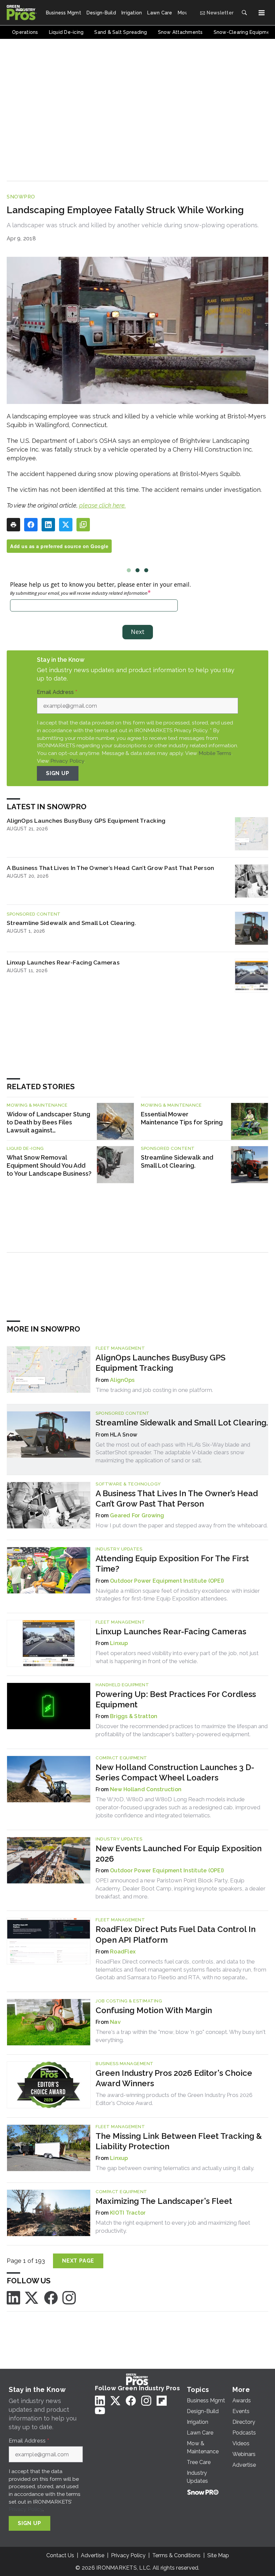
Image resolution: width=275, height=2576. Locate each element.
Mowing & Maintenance (37, 1105)
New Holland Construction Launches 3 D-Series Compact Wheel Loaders (175, 1772)
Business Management (125, 2064)
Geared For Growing (137, 1515)
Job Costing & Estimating (129, 2001)
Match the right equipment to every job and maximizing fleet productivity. (173, 2227)
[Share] (31, 525)
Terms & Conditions (176, 2555)
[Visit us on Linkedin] (13, 2297)
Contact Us (60, 2555)
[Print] (13, 525)
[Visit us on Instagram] (69, 2297)
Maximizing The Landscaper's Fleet (164, 2201)
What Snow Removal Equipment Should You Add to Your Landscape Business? (49, 1165)
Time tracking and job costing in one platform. (154, 1390)
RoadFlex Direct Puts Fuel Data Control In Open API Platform (176, 1934)
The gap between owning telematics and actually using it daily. (175, 2168)
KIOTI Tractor (128, 2213)
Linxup (119, 1643)
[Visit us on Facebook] (51, 2297)
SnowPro (21, 197)
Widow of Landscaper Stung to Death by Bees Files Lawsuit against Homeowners (48, 1123)
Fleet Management (120, 1348)
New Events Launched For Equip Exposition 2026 (179, 1854)
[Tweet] (66, 525)
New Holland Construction (146, 1789)
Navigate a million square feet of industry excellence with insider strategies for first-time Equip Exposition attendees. (178, 1595)
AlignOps (122, 1380)
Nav (115, 2022)
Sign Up (58, 773)
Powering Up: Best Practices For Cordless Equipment (176, 1699)
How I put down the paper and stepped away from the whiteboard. (182, 1525)
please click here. (102, 505)
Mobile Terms (215, 753)
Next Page (78, 2261)
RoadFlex (123, 1952)
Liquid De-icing (25, 1148)
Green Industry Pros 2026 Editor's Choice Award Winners (174, 2078)
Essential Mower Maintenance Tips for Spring (182, 1118)
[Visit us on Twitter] (32, 2297)
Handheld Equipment (122, 1685)
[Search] (244, 13)
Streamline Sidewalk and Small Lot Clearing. (71, 923)
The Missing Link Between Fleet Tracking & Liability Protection (179, 2141)
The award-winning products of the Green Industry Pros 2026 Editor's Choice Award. (174, 2099)
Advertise (93, 2555)
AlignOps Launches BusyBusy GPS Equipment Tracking (86, 821)
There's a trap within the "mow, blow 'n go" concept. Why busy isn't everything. (181, 2036)
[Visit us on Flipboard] (162, 2401)
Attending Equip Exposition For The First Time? (172, 1564)
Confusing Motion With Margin (154, 2010)
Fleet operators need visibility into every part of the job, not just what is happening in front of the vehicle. (177, 1657)
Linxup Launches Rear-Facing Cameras (63, 962)
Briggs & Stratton (134, 1716)
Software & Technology (128, 1484)
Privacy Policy (67, 761)
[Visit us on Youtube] (100, 2411)
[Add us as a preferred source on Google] (83, 525)
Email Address (57, 692)
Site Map (218, 2555)
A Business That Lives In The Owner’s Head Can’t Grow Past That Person (110, 868)
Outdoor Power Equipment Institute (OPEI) (167, 1581)
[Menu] (262, 13)
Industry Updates (119, 1549)
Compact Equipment (121, 1758)
